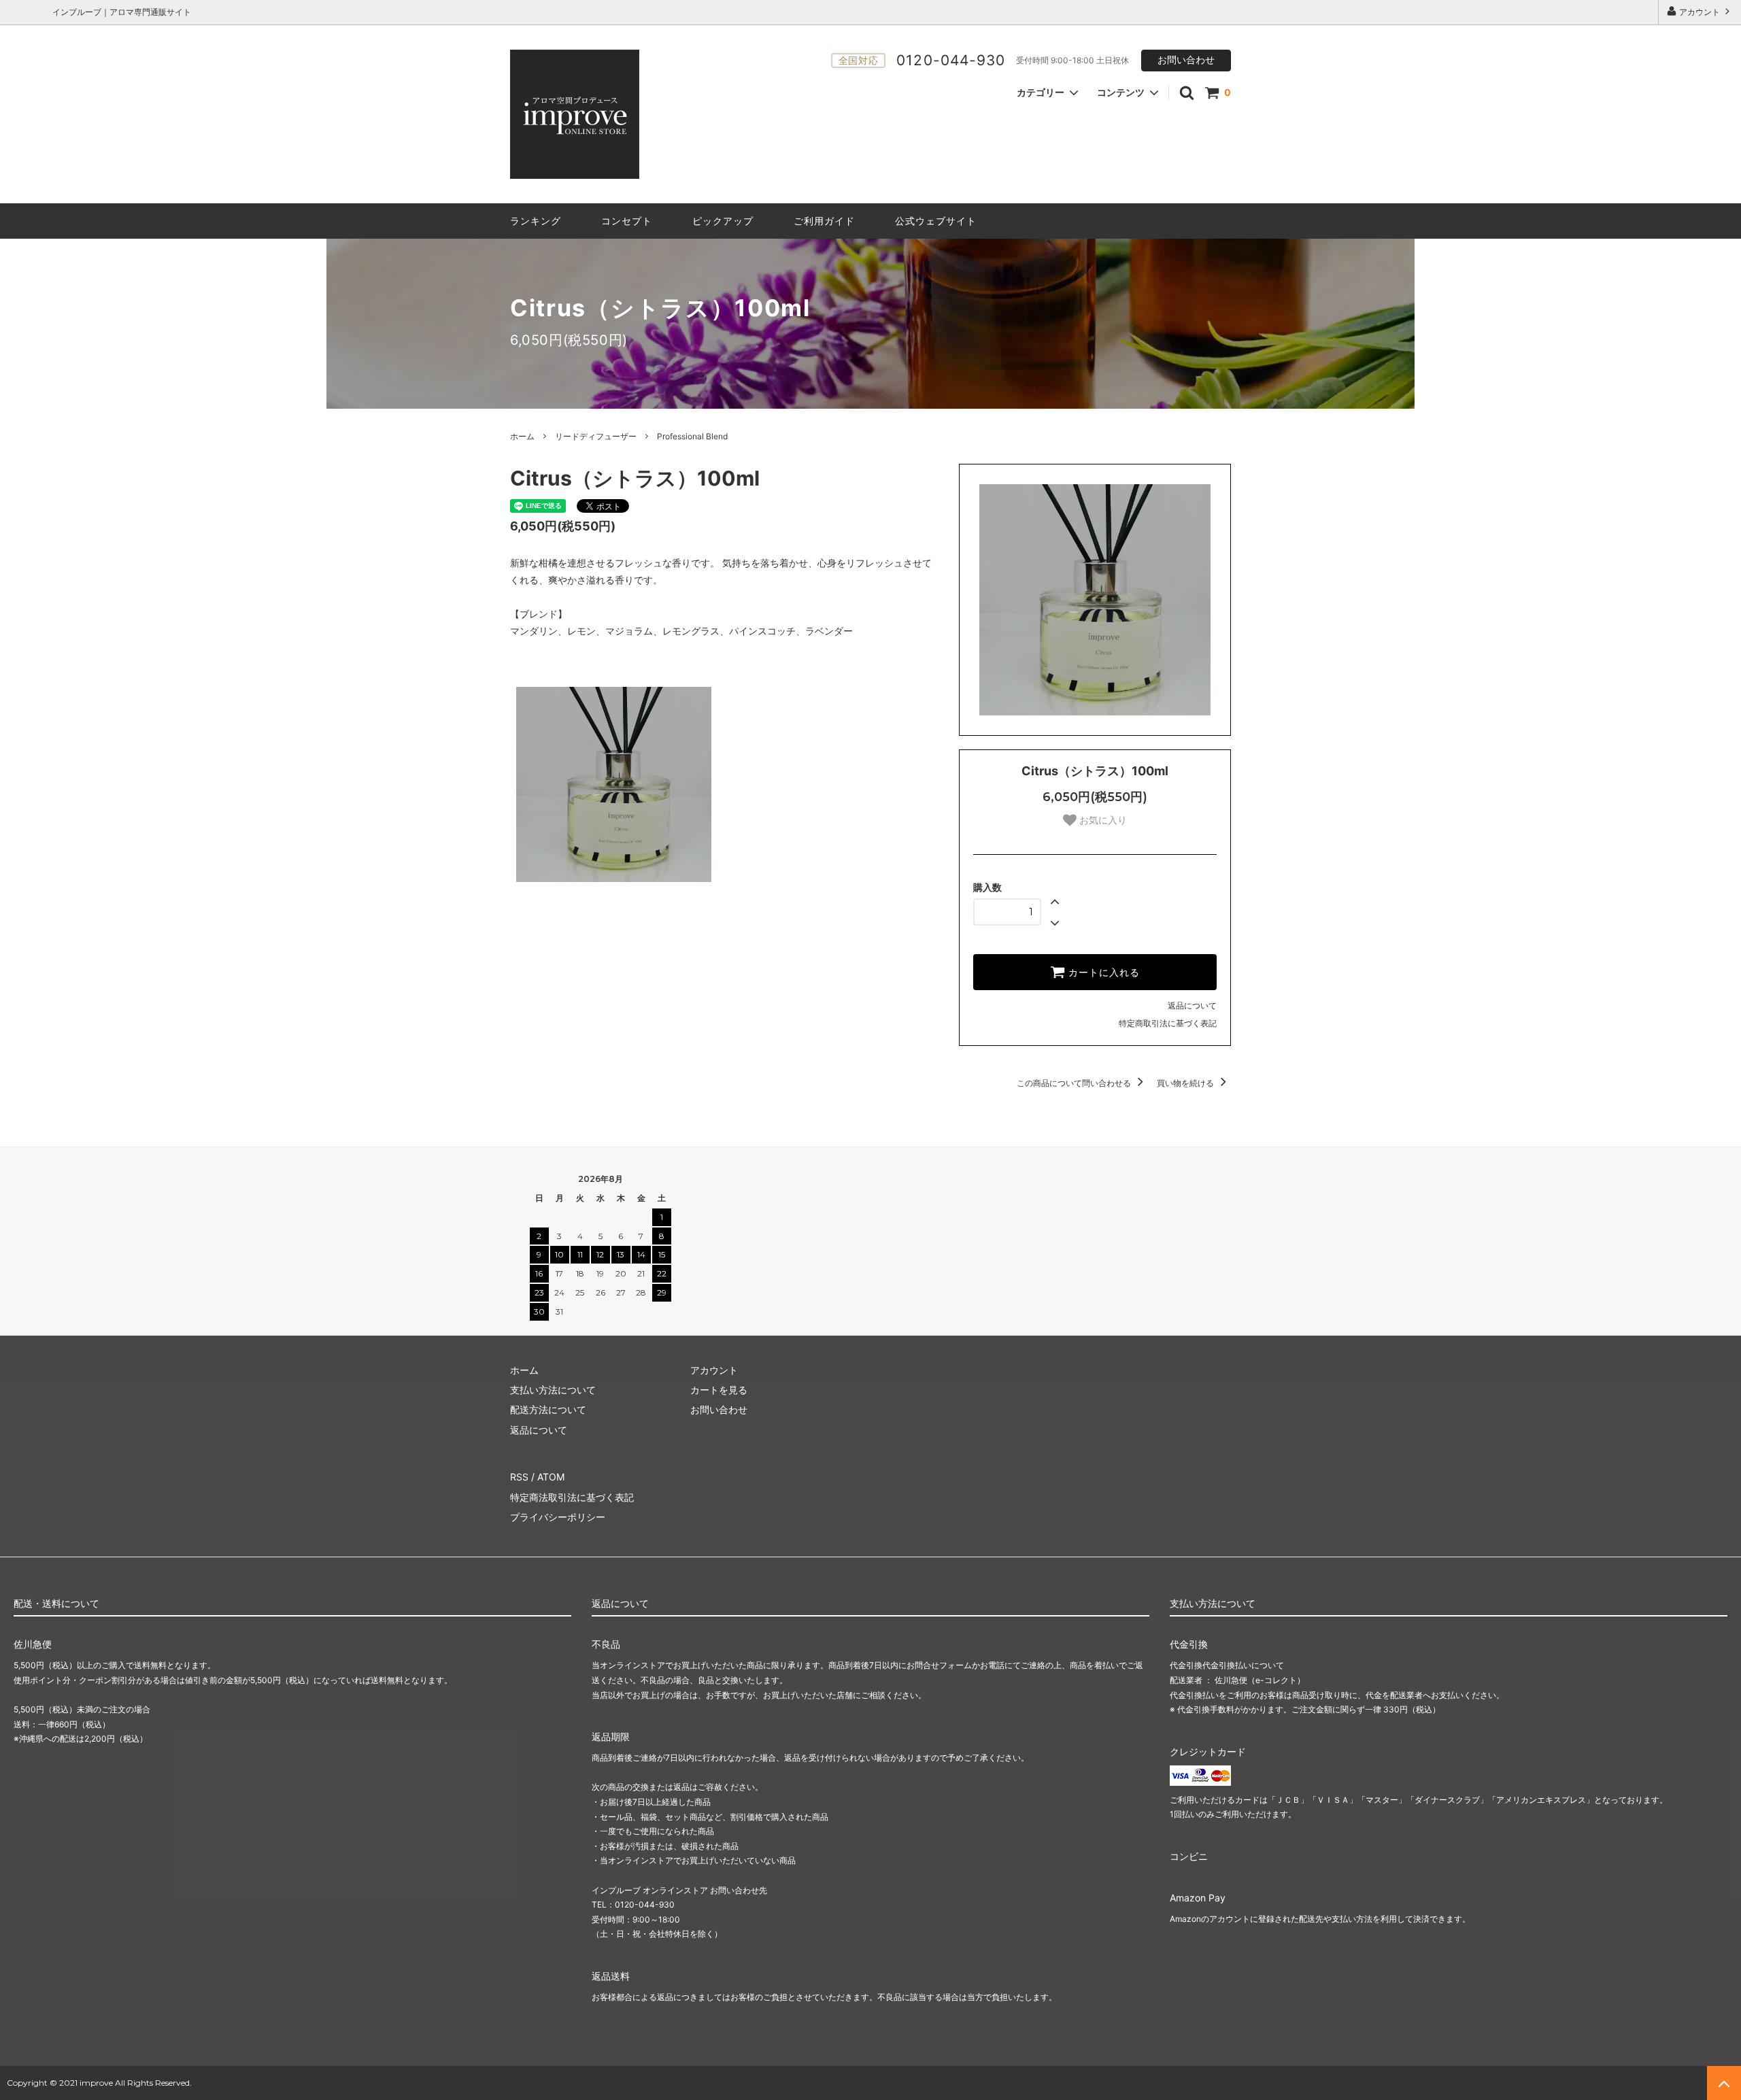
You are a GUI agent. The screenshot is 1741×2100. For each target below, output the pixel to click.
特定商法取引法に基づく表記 (572, 1497)
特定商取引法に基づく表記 (1168, 1023)
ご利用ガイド (824, 221)
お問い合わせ (1186, 60)
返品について (1192, 1005)
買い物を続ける (1186, 1083)
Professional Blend (692, 436)
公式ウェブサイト (936, 221)
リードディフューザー (596, 436)
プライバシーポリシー (558, 1517)
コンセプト (627, 221)
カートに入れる (1102, 972)
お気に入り (1102, 820)
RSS (519, 1477)
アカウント (1700, 12)
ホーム (522, 436)
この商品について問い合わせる (1075, 1083)
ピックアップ (723, 221)
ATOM (551, 1477)
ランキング (536, 221)
